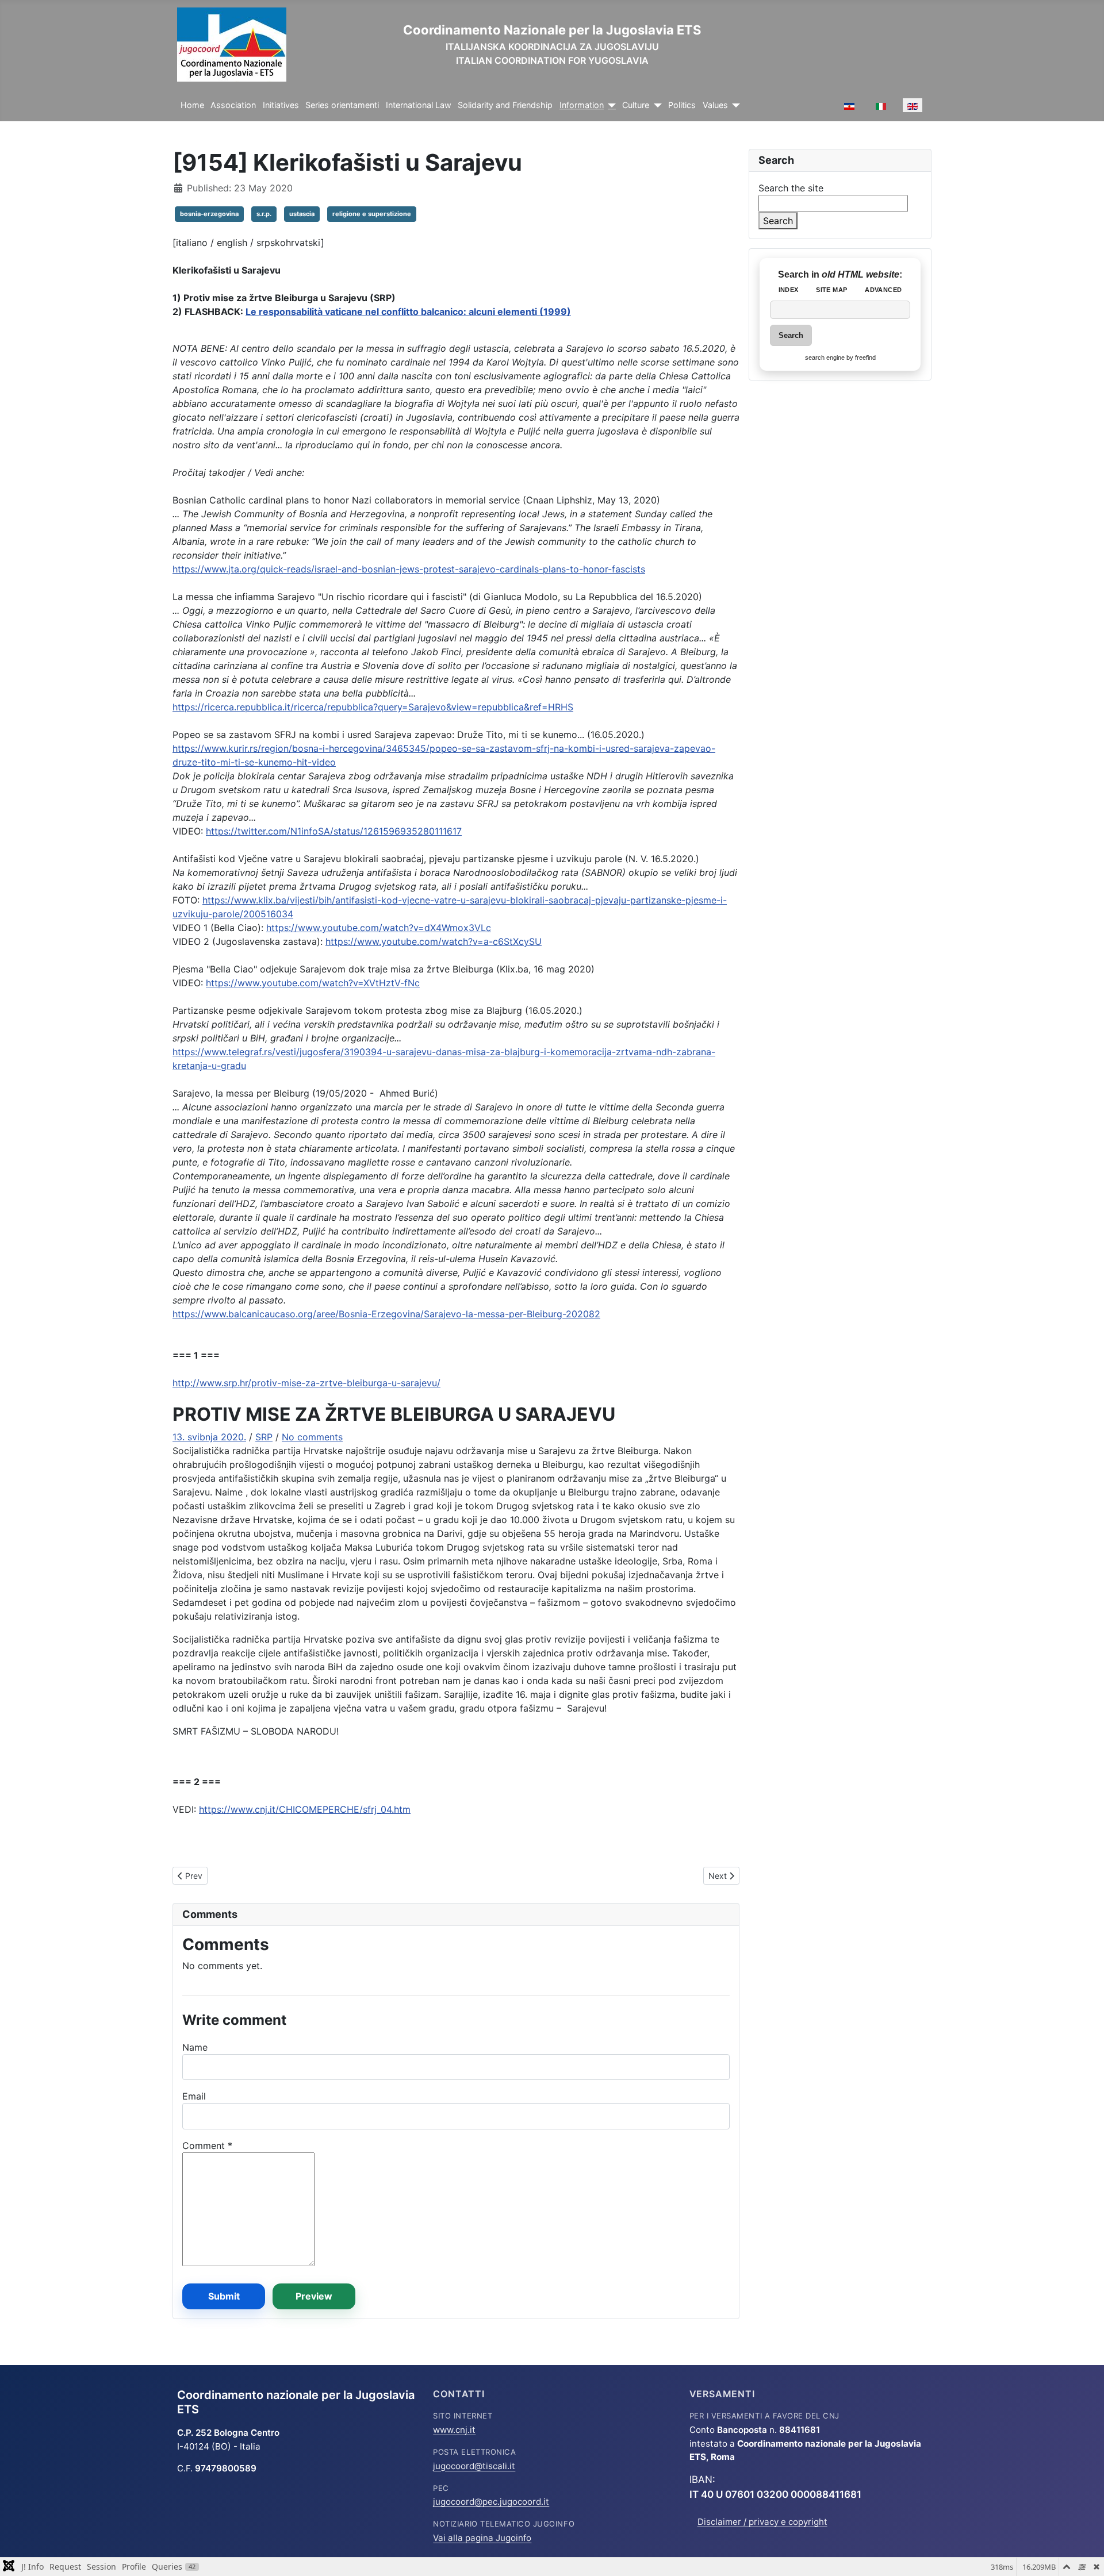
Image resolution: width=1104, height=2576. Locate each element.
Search (778, 221)
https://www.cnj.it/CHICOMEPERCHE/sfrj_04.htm (305, 1809)
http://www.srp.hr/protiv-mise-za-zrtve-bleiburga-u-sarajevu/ (306, 1383)
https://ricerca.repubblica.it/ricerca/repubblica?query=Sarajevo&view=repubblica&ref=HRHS (373, 707)
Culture (636, 105)
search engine (825, 357)
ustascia (302, 214)
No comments (312, 1437)
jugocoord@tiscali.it (474, 2466)
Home (192, 105)
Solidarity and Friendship (505, 105)
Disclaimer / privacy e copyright (762, 2522)
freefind (865, 357)
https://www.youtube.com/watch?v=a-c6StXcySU (434, 941)
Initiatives (281, 105)
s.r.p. (264, 214)
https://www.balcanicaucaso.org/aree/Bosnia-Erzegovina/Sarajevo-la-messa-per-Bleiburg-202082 (386, 1314)
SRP (264, 1437)
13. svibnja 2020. (209, 1437)
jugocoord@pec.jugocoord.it (491, 2502)
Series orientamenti (342, 105)
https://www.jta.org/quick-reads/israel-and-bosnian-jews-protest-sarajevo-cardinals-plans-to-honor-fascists (409, 569)
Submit (224, 2296)
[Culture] (655, 105)
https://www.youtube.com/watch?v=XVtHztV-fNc (313, 983)
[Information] (610, 105)
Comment (207, 2146)
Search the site (791, 188)
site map (831, 290)
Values (715, 105)
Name (195, 2047)
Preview (314, 2296)
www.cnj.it (454, 2430)
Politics (682, 105)
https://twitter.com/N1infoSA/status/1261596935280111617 (334, 831)
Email (194, 2096)
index (789, 290)
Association (233, 105)
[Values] (734, 105)
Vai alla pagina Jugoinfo (482, 2538)
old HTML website (860, 274)
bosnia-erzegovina (209, 214)
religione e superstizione (372, 214)
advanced (883, 290)
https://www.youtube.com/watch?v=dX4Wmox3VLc (379, 928)
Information (582, 105)
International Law (419, 105)
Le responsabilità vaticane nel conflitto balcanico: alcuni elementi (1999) (408, 312)
